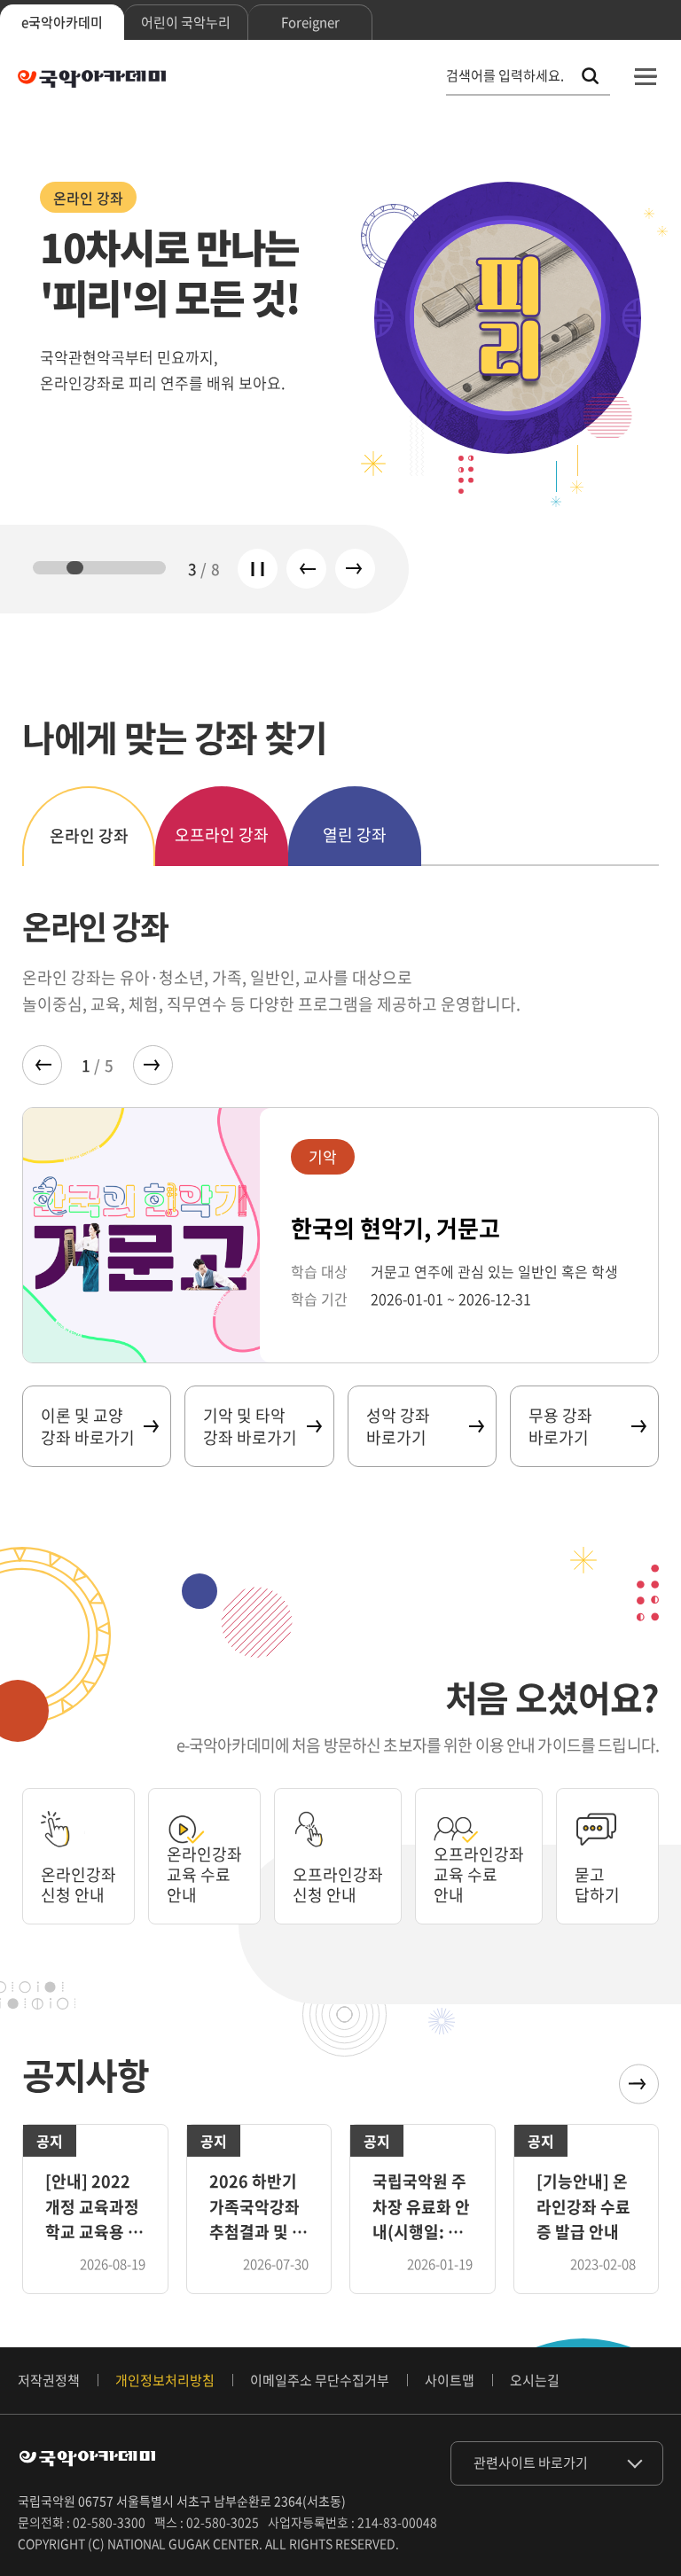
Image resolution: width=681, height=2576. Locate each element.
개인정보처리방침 (165, 2380)
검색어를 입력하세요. (505, 76)
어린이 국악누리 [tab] (186, 22)
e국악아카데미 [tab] (62, 22)
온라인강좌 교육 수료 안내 (204, 1875)
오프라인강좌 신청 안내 (338, 1885)
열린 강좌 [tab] (355, 835)
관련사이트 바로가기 (531, 2463)
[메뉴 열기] (646, 76)
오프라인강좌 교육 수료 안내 (479, 1875)
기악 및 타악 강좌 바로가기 (250, 1426)
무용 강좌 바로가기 (560, 1426)
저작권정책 (49, 2380)
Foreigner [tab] (310, 22)
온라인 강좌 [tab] (89, 835)
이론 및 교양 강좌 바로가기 (88, 1426)
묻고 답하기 (597, 1885)
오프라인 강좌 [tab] (222, 835)
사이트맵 (450, 2380)
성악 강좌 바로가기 (398, 1426)
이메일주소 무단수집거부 (320, 2380)
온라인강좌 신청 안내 (78, 1885)
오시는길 (535, 2380)
